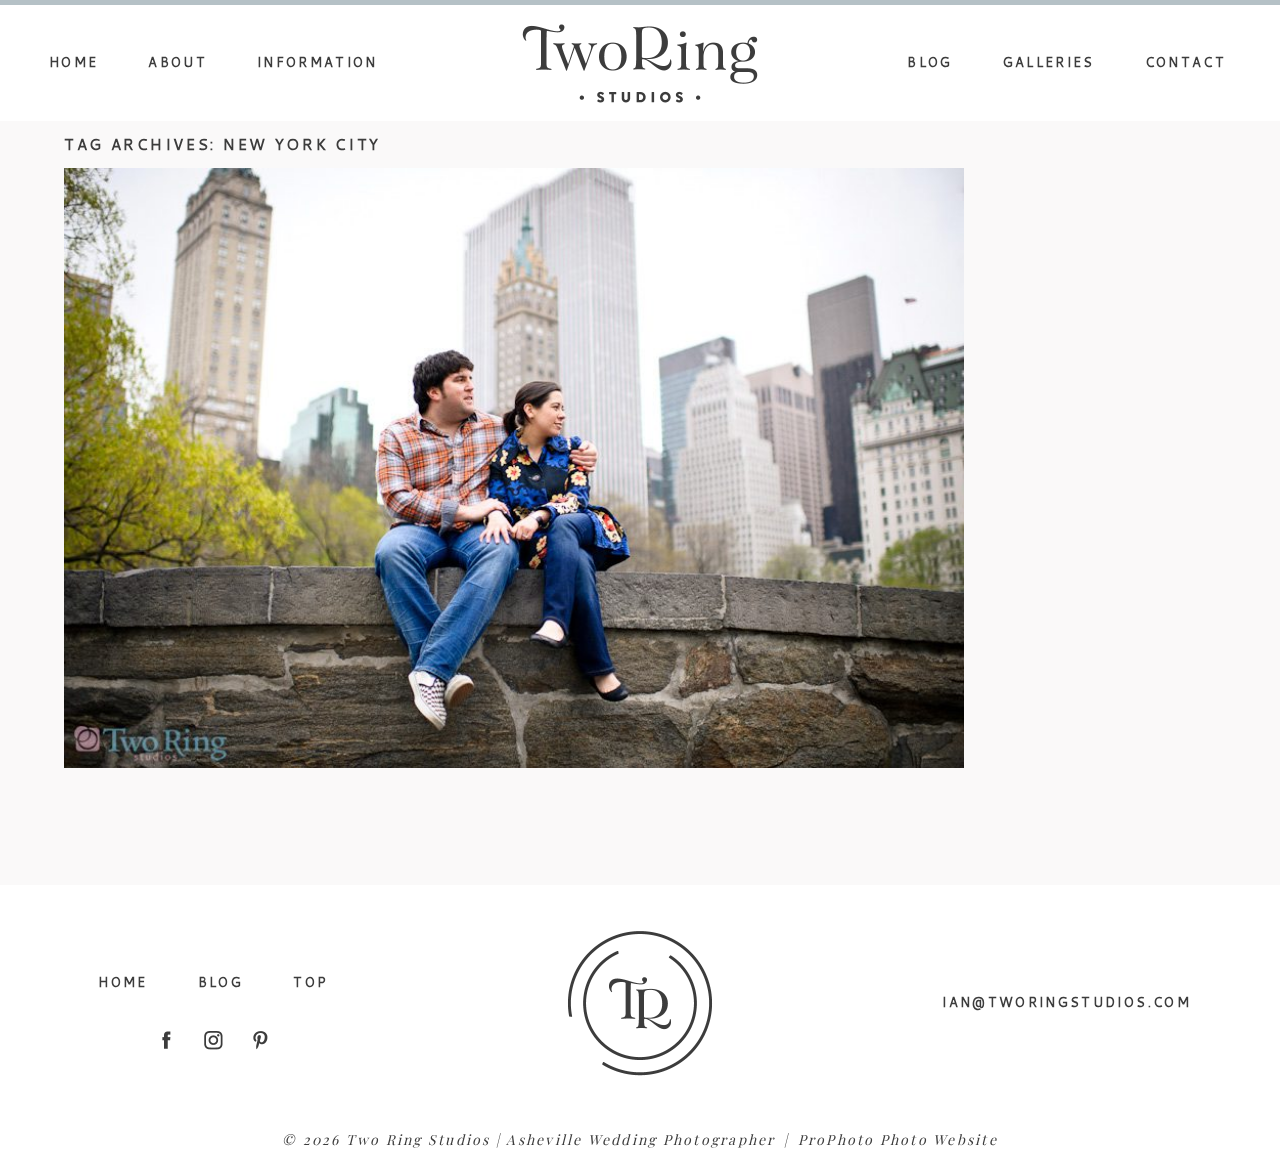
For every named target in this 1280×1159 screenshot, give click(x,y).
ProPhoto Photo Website (898, 1139)
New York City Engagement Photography (509, 419)
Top (310, 982)
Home (73, 62)
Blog (929, 62)
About (177, 62)
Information (317, 62)
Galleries (1049, 62)
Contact (1185, 62)
